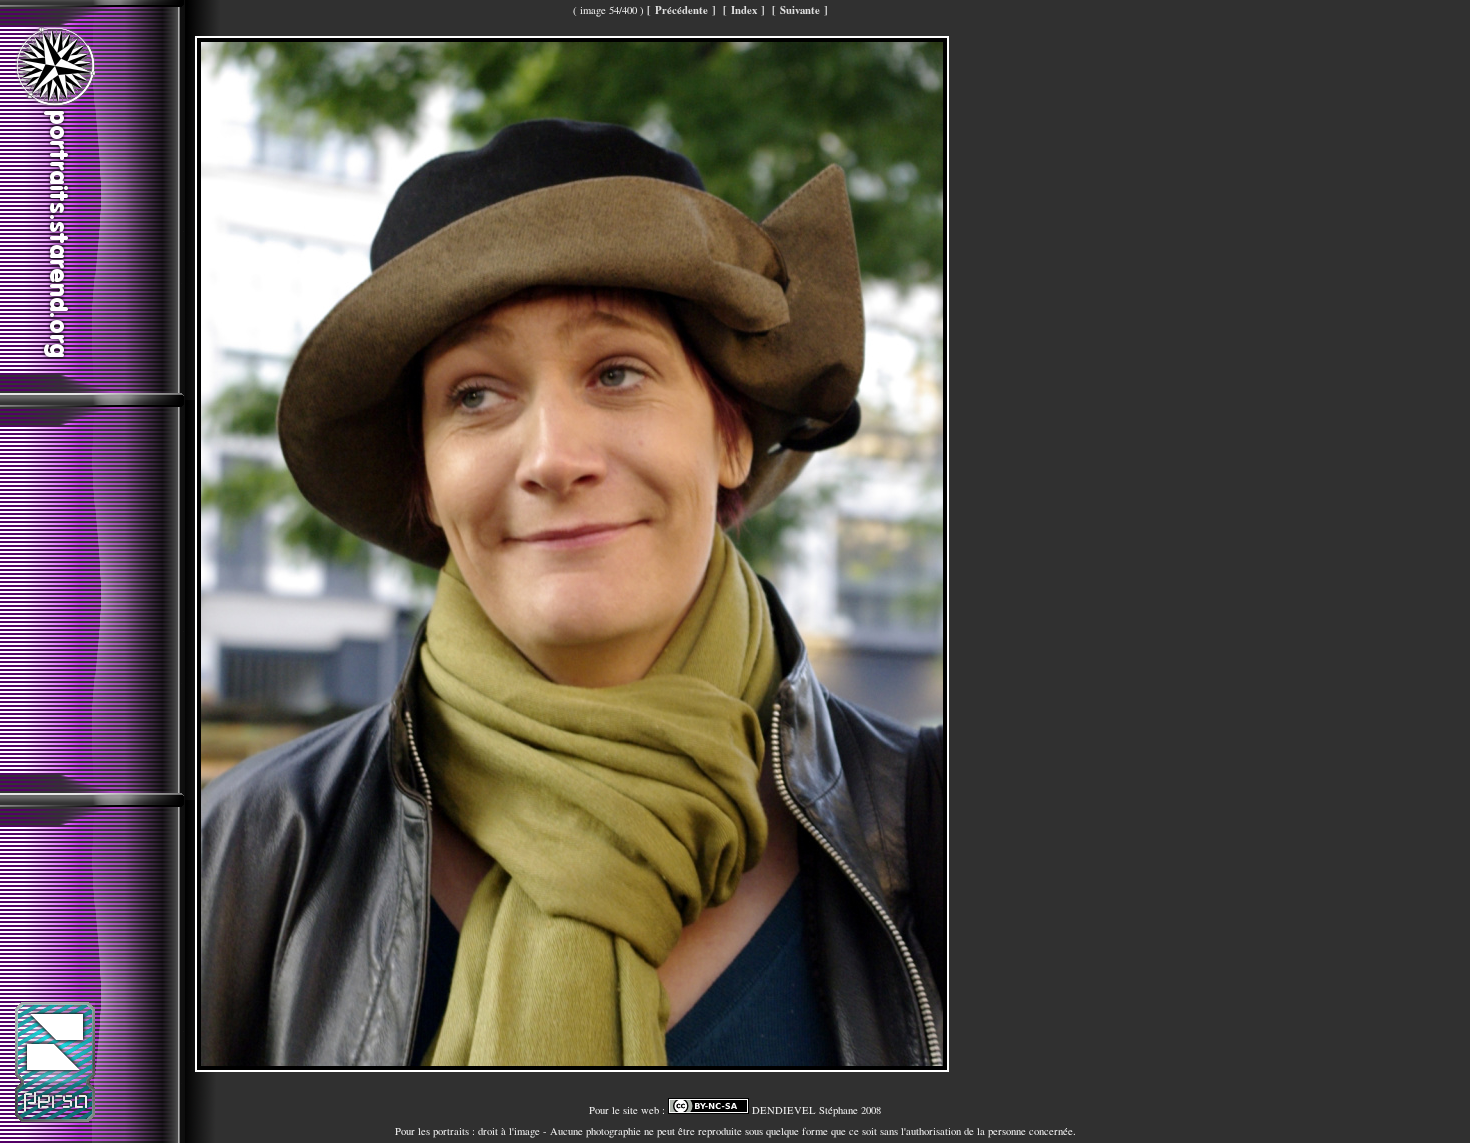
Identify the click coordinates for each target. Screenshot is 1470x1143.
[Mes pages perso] (55, 1118)
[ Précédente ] (681, 10)
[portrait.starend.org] (55, 362)
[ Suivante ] (800, 10)
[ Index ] (744, 10)
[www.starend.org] (55, 102)
